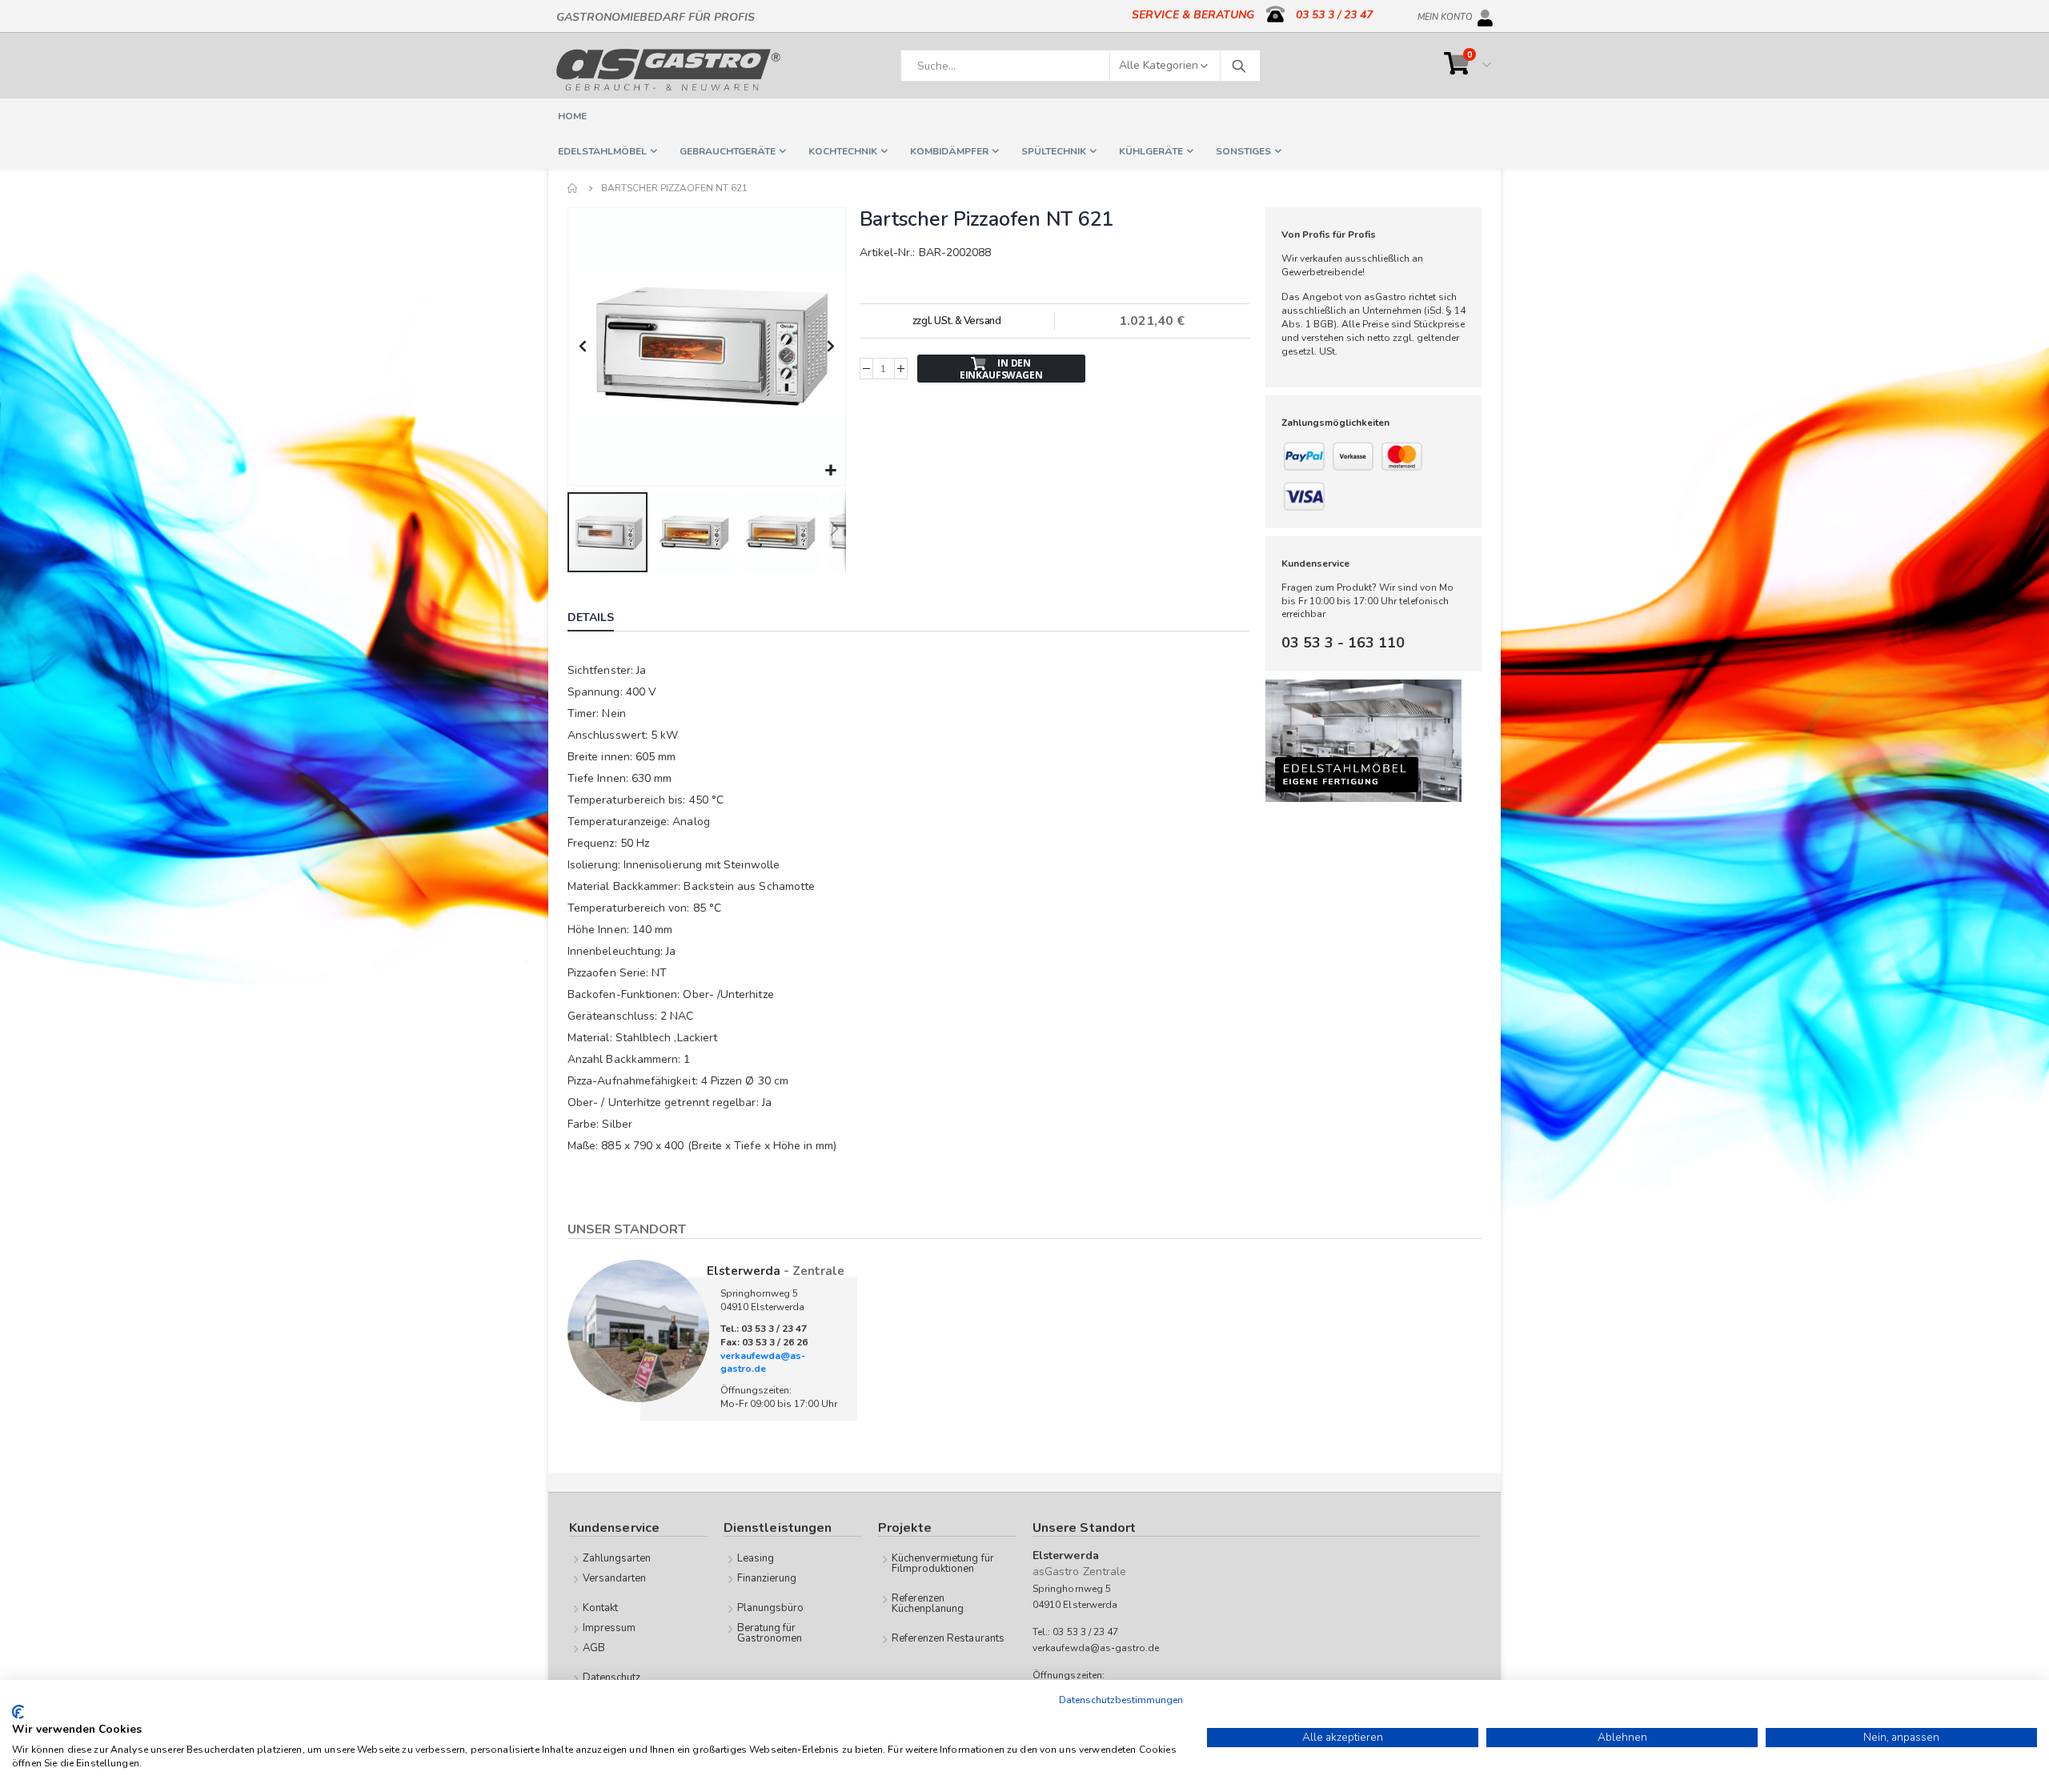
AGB (594, 1648)
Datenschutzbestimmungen (1121, 1700)
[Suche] (1238, 66)
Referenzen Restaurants (948, 1638)
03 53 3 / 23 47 (1334, 15)
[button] (831, 471)
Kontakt (600, 1608)
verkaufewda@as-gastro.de (763, 1363)
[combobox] (1081, 66)
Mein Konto (1445, 14)
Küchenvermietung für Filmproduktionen (943, 1563)
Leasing (756, 1558)
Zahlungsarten (617, 1558)
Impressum (609, 1628)
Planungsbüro (771, 1608)
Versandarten (615, 1578)
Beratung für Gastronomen (770, 1633)
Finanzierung (767, 1578)
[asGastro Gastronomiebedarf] (668, 70)
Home (573, 188)
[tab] (603, 619)
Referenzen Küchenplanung (928, 1604)
